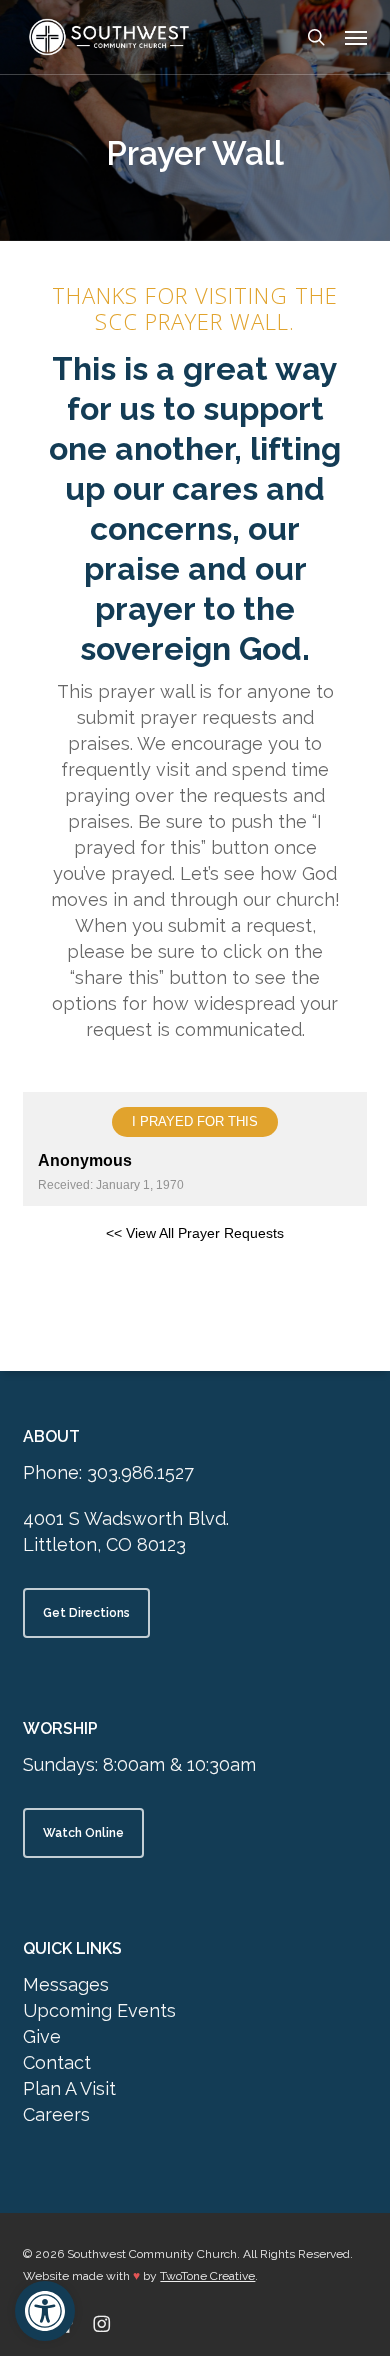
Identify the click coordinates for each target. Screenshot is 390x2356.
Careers (56, 2114)
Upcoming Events (99, 2010)
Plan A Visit (69, 2088)
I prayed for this (195, 1121)
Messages (66, 1984)
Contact (57, 2062)
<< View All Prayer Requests (195, 1233)
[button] (45, 2311)
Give (42, 2036)
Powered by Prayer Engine (195, 1286)
